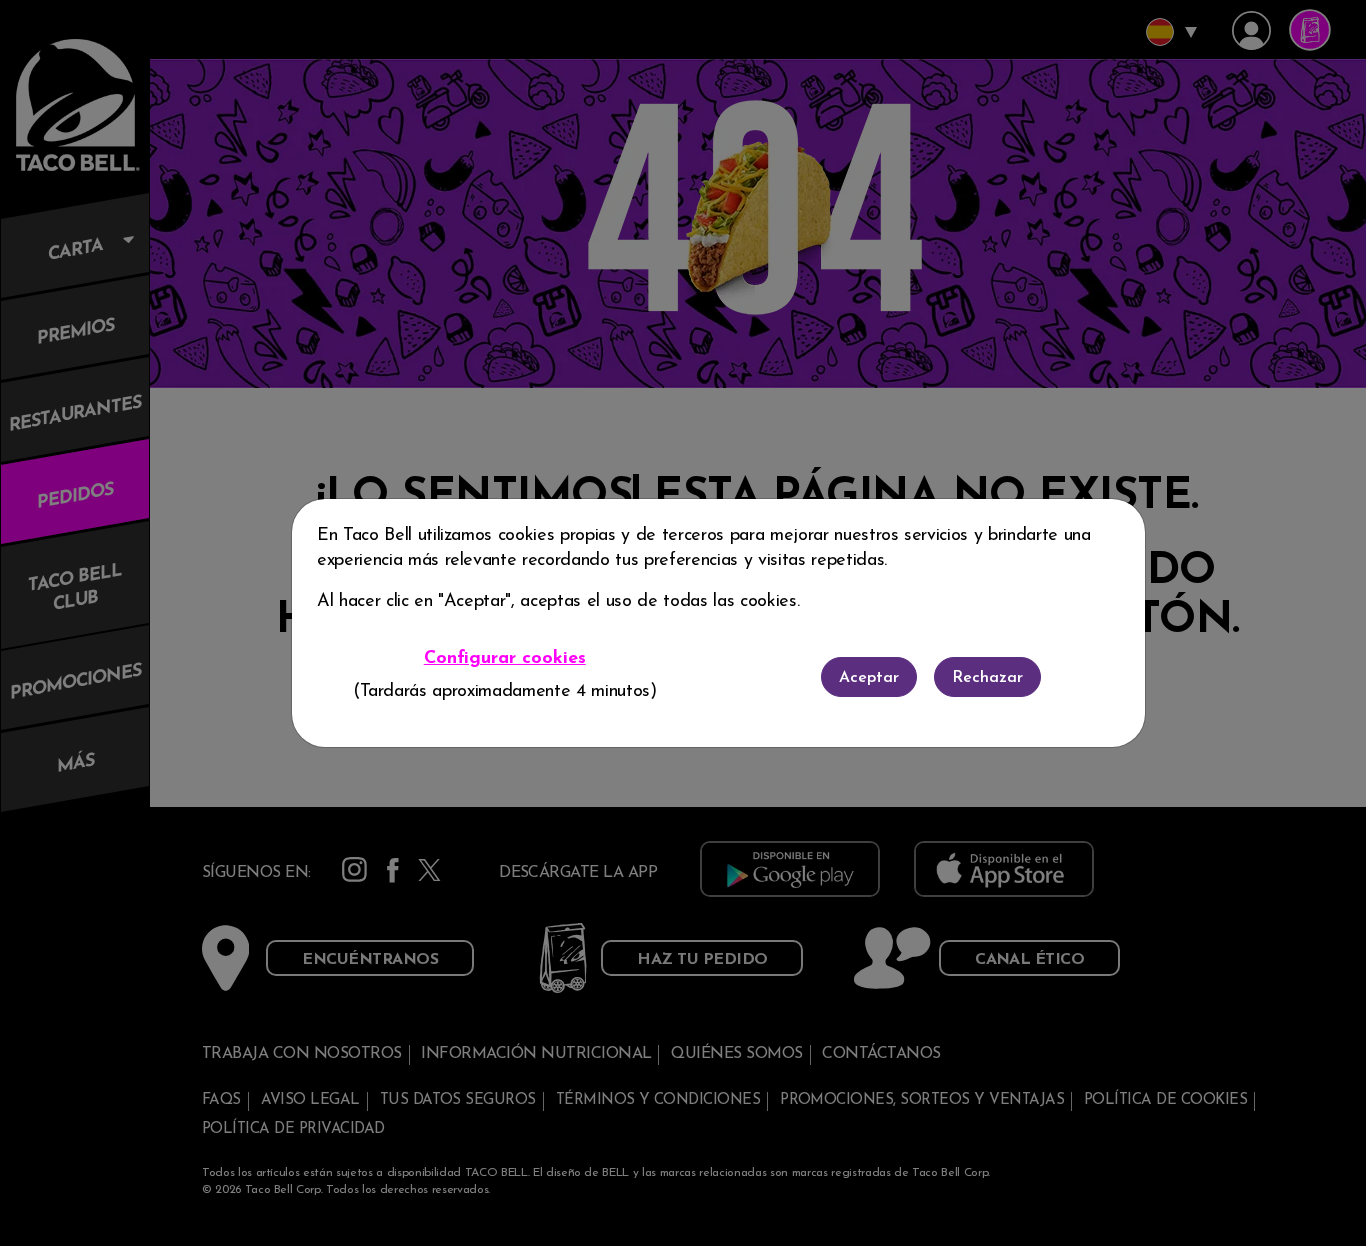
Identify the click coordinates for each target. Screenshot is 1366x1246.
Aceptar (869, 678)
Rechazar (987, 678)
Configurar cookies (505, 658)
